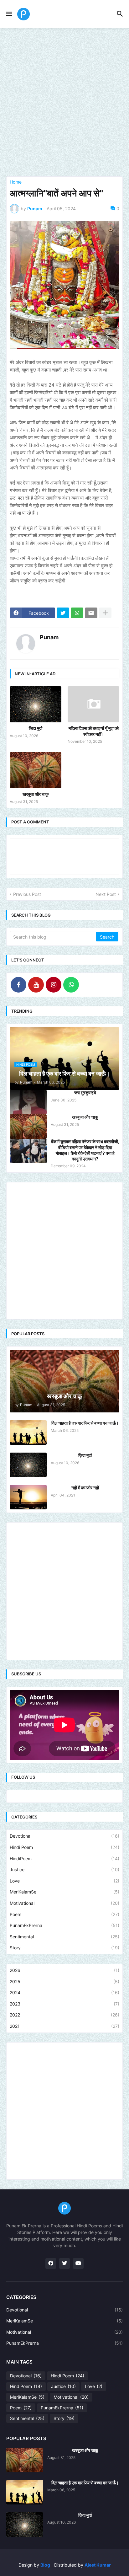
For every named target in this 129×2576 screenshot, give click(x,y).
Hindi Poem (64, 1847)
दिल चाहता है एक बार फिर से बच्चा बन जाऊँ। (85, 1423)
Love (64, 1881)
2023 (64, 2004)
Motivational (64, 1903)
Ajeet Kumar (98, 2565)
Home (16, 182)
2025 (64, 1982)
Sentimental (64, 1937)
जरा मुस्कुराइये (85, 1093)
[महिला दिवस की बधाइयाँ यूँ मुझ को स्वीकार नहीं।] (93, 704)
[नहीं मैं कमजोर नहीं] (28, 1497)
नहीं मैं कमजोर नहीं (85, 1488)
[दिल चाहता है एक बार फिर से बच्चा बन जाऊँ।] (28, 1433)
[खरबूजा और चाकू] (36, 770)
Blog (45, 2565)
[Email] (91, 613)
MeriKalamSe (64, 1892)
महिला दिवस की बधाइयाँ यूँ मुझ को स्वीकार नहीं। (94, 731)
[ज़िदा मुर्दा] (36, 704)
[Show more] (105, 613)
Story (64, 1948)
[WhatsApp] (77, 613)
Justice (64, 1869)
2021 (64, 2026)
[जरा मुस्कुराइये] (28, 1102)
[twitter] (64, 2263)
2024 (64, 1992)
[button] (9, 14)
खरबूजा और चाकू (36, 794)
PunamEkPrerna (64, 1925)
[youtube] (78, 2263)
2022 (64, 2015)
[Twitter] (63, 613)
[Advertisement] (64, 102)
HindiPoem (64, 1858)
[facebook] (51, 2263)
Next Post (106, 894)
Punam (49, 637)
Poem (64, 1914)
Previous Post (27, 894)
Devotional (64, 1836)
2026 (64, 1970)
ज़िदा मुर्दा (36, 728)
